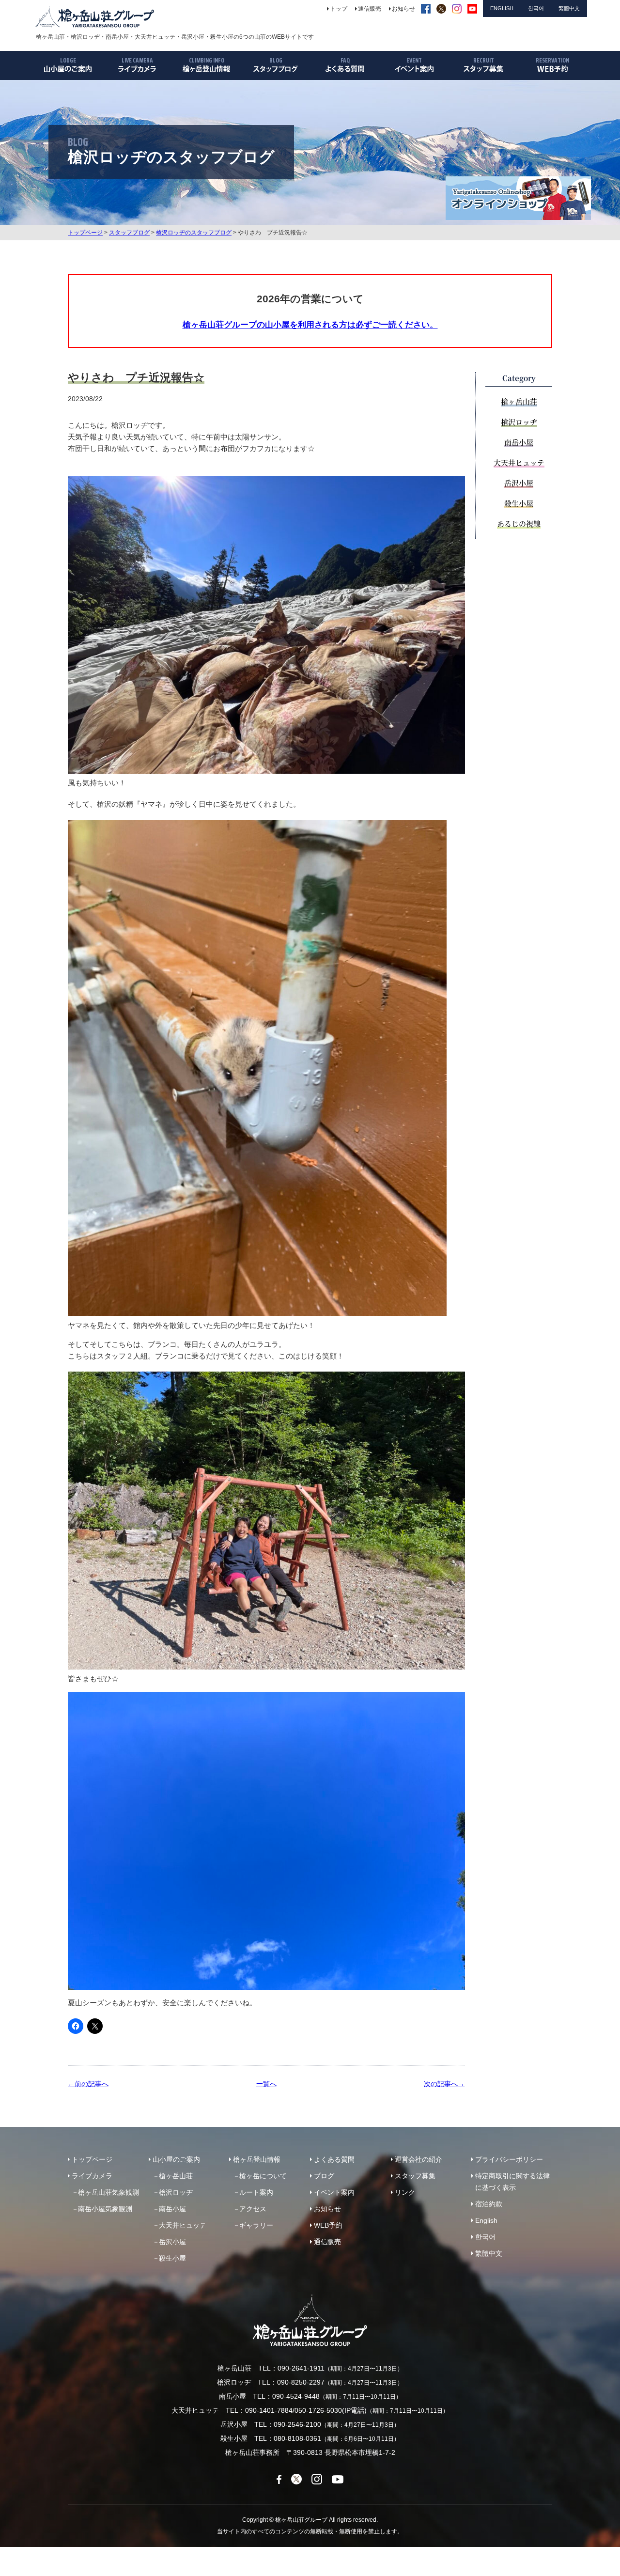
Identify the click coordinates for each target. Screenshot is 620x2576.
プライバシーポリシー (509, 2159)
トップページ (85, 233)
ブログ (324, 2176)
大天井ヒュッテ (519, 462)
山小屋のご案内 (176, 2159)
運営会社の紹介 (418, 2159)
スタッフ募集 (415, 2176)
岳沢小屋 (519, 483)
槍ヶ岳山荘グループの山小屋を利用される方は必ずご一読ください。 (310, 325)
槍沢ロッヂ (519, 422)
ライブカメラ (92, 2176)
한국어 (485, 2237)
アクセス (253, 2209)
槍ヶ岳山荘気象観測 (108, 2192)
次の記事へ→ (444, 2084)
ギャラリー (256, 2225)
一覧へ (266, 2084)
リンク (405, 2192)
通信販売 (327, 2242)
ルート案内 (256, 2192)
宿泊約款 (489, 2204)
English (486, 2220)
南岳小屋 (519, 442)
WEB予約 (328, 2225)
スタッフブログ (129, 233)
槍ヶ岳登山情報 (257, 2159)
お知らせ (327, 2209)
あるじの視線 (519, 523)
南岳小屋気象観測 (105, 2209)
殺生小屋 (519, 503)
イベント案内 (334, 2192)
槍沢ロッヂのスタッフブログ (194, 233)
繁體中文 (489, 2253)
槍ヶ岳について (263, 2176)
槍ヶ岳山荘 (519, 401)
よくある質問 (334, 2159)
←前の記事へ (88, 2084)
